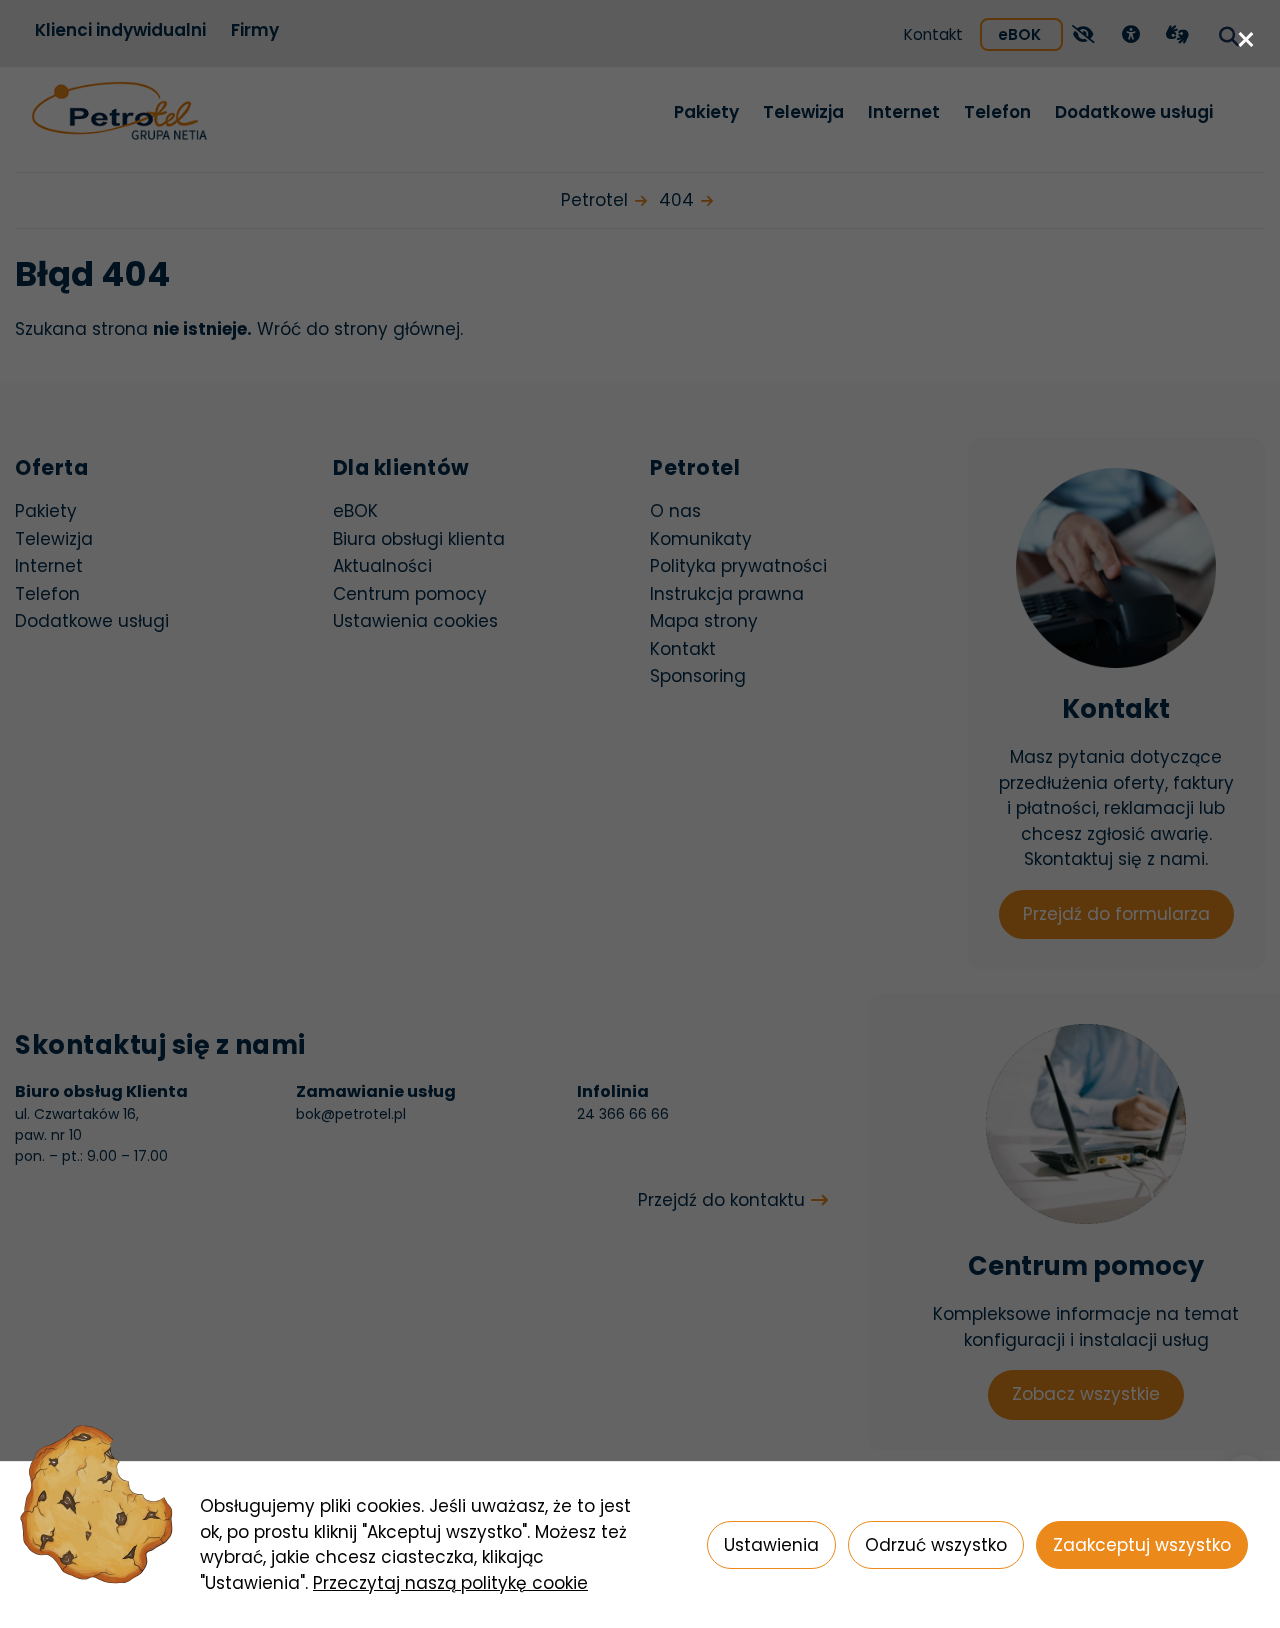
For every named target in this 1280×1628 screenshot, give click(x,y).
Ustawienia (771, 1545)
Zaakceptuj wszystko (1142, 1545)
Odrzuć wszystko (936, 1545)
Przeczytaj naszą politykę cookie (450, 1583)
